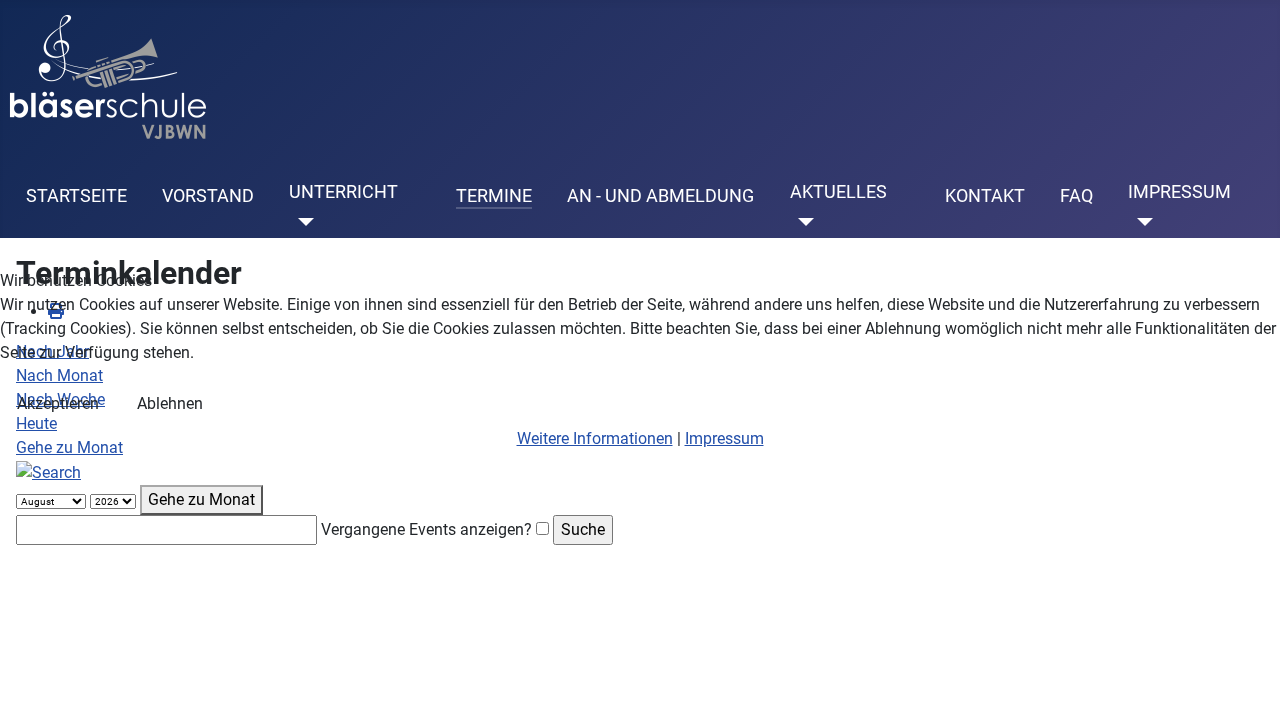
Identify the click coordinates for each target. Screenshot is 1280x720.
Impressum (724, 438)
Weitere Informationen (595, 438)
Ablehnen (170, 403)
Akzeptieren (58, 403)
